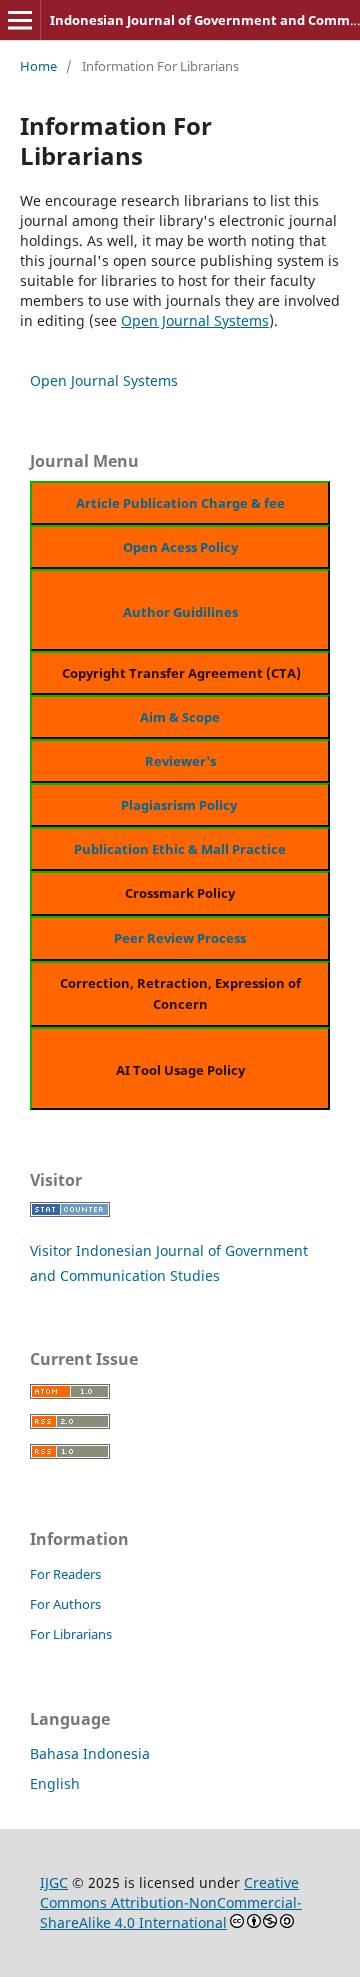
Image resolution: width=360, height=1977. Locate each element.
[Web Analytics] (70, 1211)
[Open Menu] (20, 20)
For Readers (65, 1574)
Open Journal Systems (195, 320)
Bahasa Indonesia (90, 1753)
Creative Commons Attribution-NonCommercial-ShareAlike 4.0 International (171, 1902)
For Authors (65, 1604)
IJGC (54, 1882)
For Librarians (71, 1634)
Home (38, 66)
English (55, 1783)
